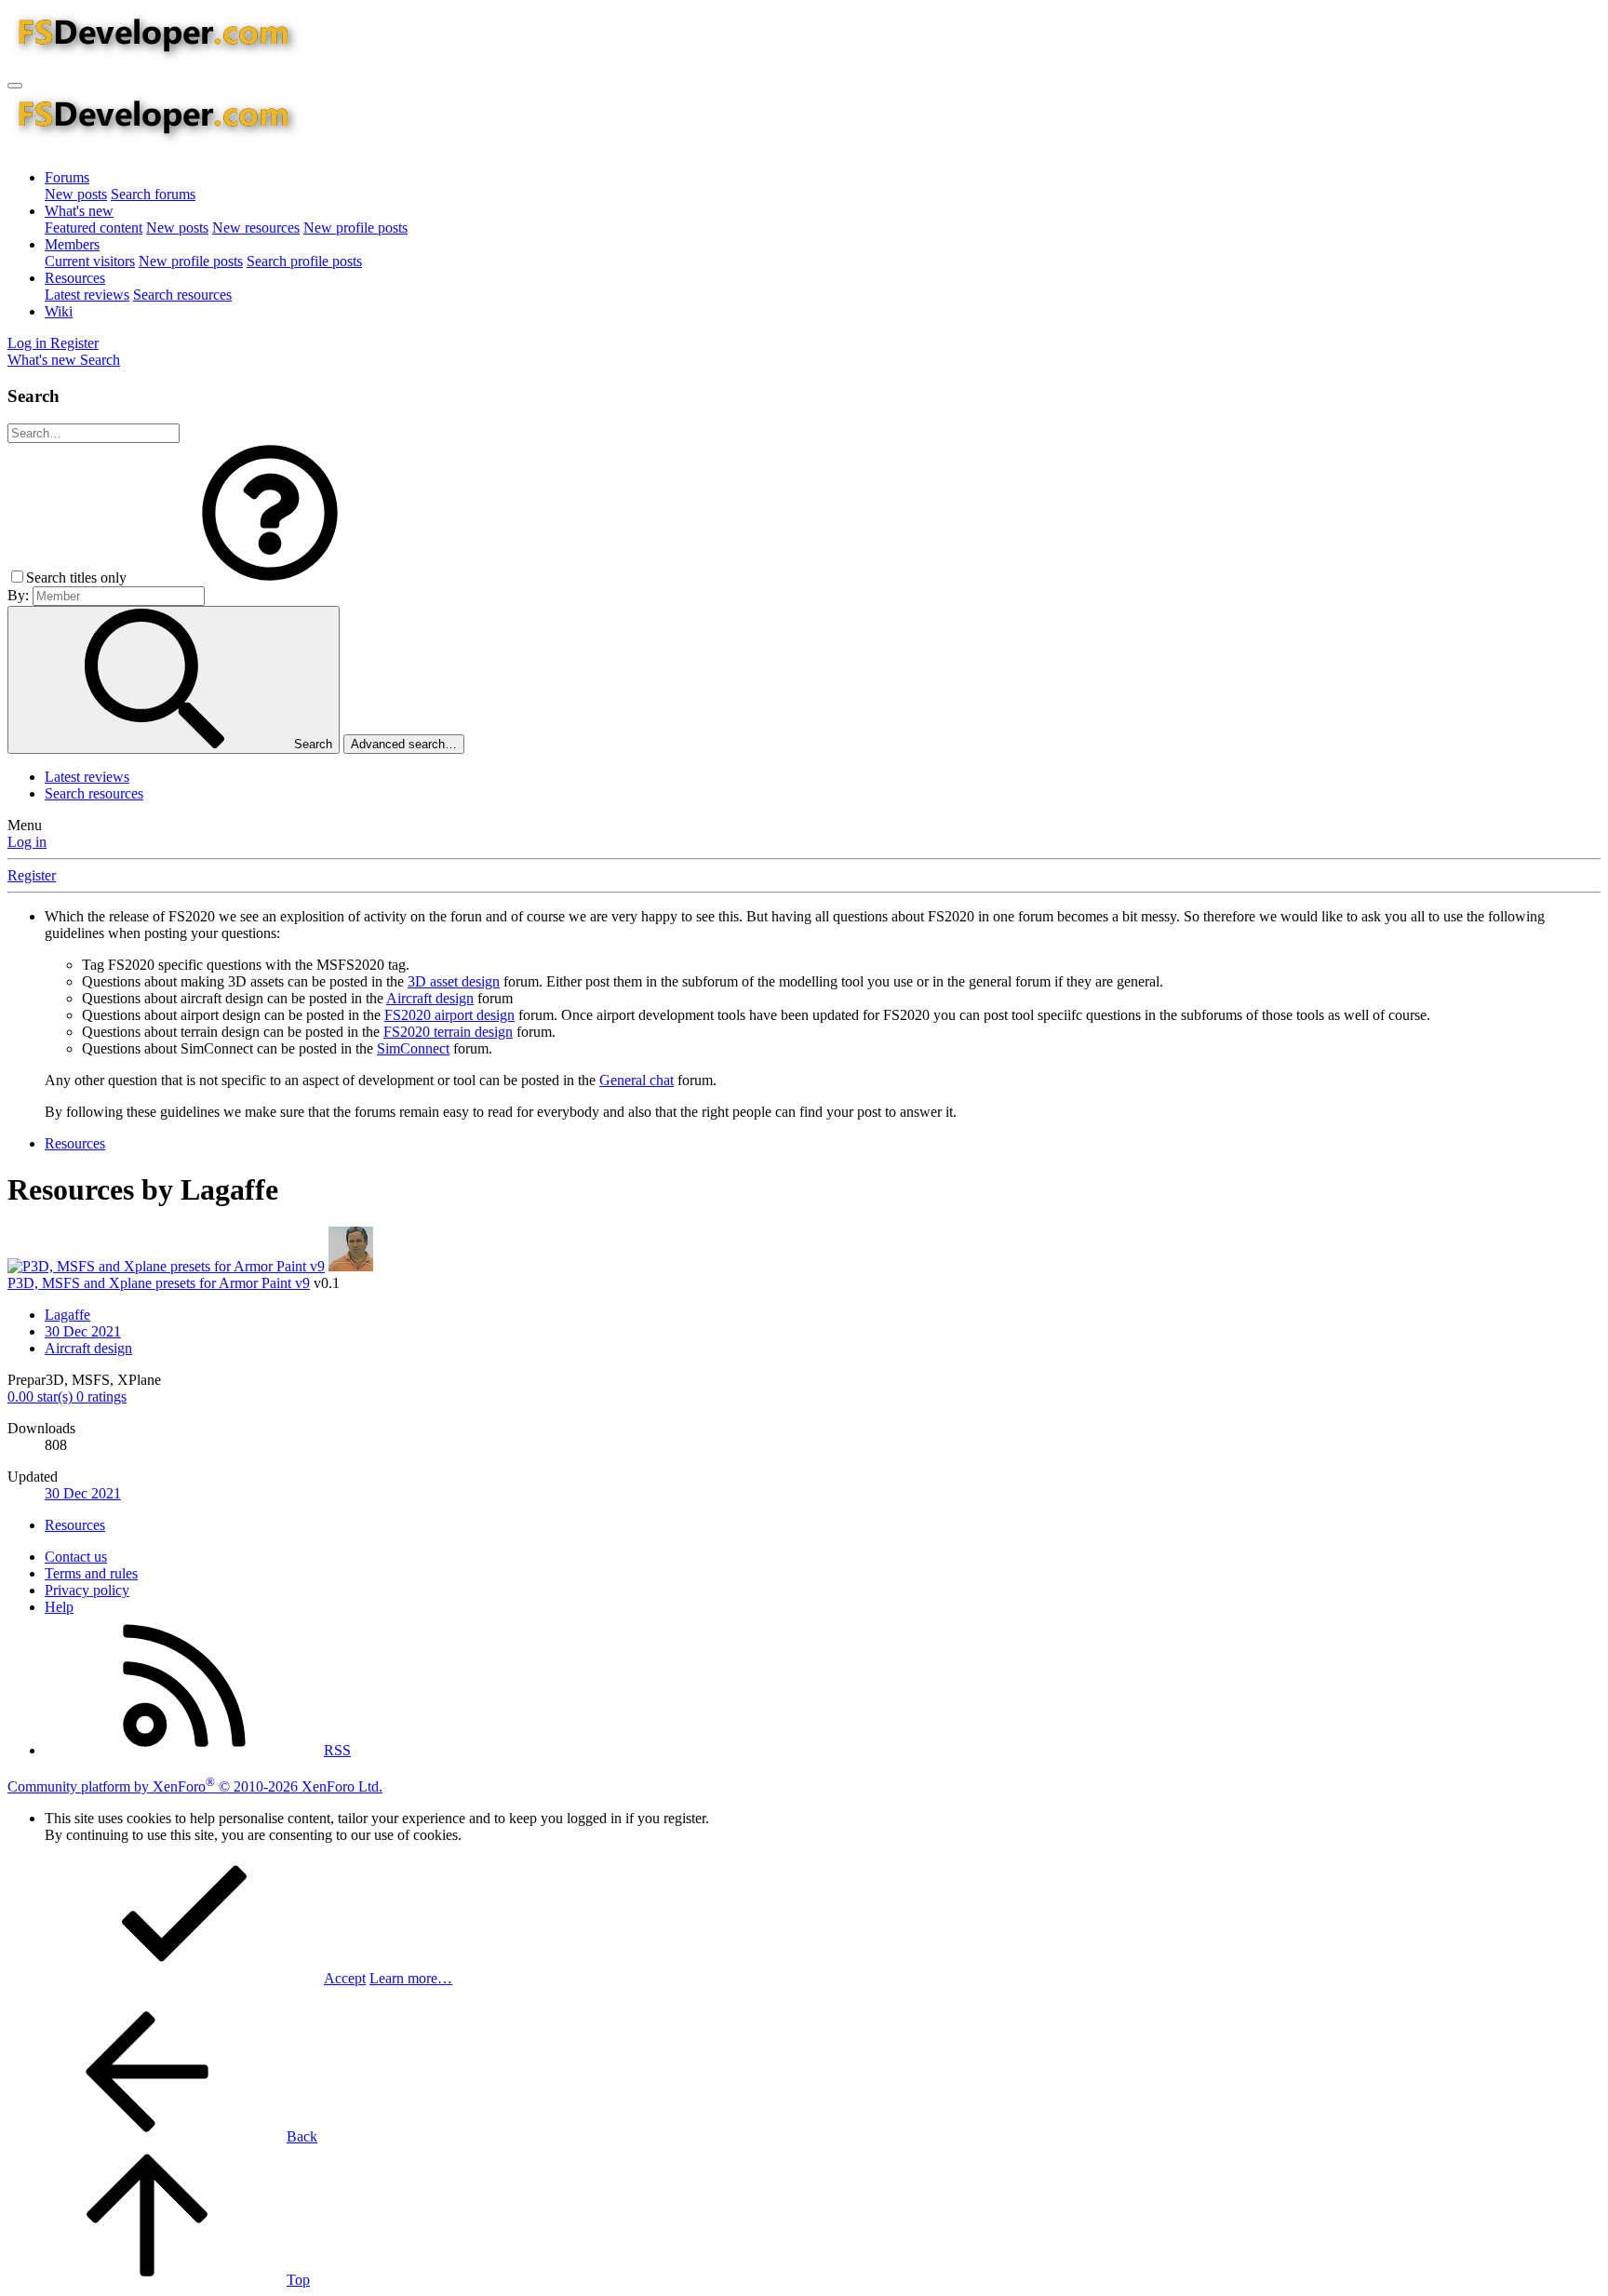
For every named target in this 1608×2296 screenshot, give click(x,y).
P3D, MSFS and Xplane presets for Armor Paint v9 (159, 1283)
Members (72, 244)
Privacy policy (87, 1590)
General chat (636, 1080)
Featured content (94, 228)
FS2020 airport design (449, 1015)
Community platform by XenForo (195, 1786)
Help (59, 1607)
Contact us (76, 1557)
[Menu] (15, 86)
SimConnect (413, 1048)
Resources (75, 278)
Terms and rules (91, 1573)
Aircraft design (430, 998)
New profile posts (355, 228)
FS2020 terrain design (448, 1032)
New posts (76, 194)
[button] (270, 577)
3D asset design (454, 981)
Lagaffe (67, 1315)
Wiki (59, 311)
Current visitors (90, 261)
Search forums (153, 194)
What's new (79, 211)
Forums (67, 177)
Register (32, 875)
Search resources (182, 295)
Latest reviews (87, 295)
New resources (256, 228)
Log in (27, 842)
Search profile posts (304, 261)
